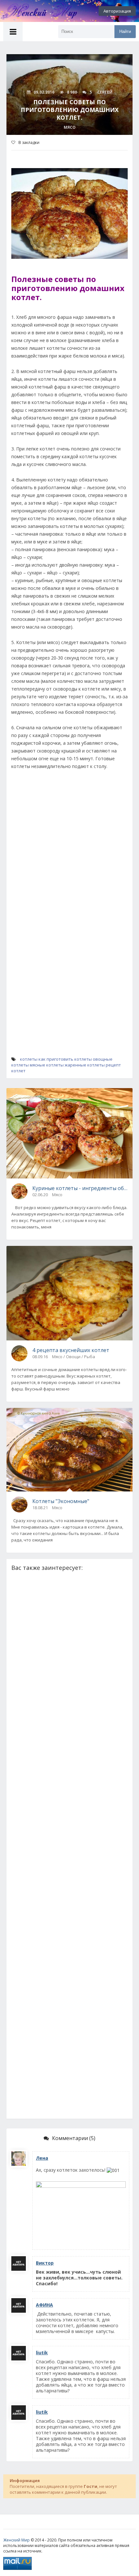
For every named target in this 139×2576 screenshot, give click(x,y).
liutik (42, 2353)
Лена (42, 2158)
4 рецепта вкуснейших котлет (71, 1350)
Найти (125, 31)
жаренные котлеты (85, 1065)
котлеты (29, 1059)
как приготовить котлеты (65, 1059)
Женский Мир (16, 2540)
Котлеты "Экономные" (61, 1501)
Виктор (45, 2263)
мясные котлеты (47, 1065)
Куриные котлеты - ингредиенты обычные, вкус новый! (80, 1188)
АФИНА (44, 2305)
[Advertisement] (69, 847)
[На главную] (36, 11)
